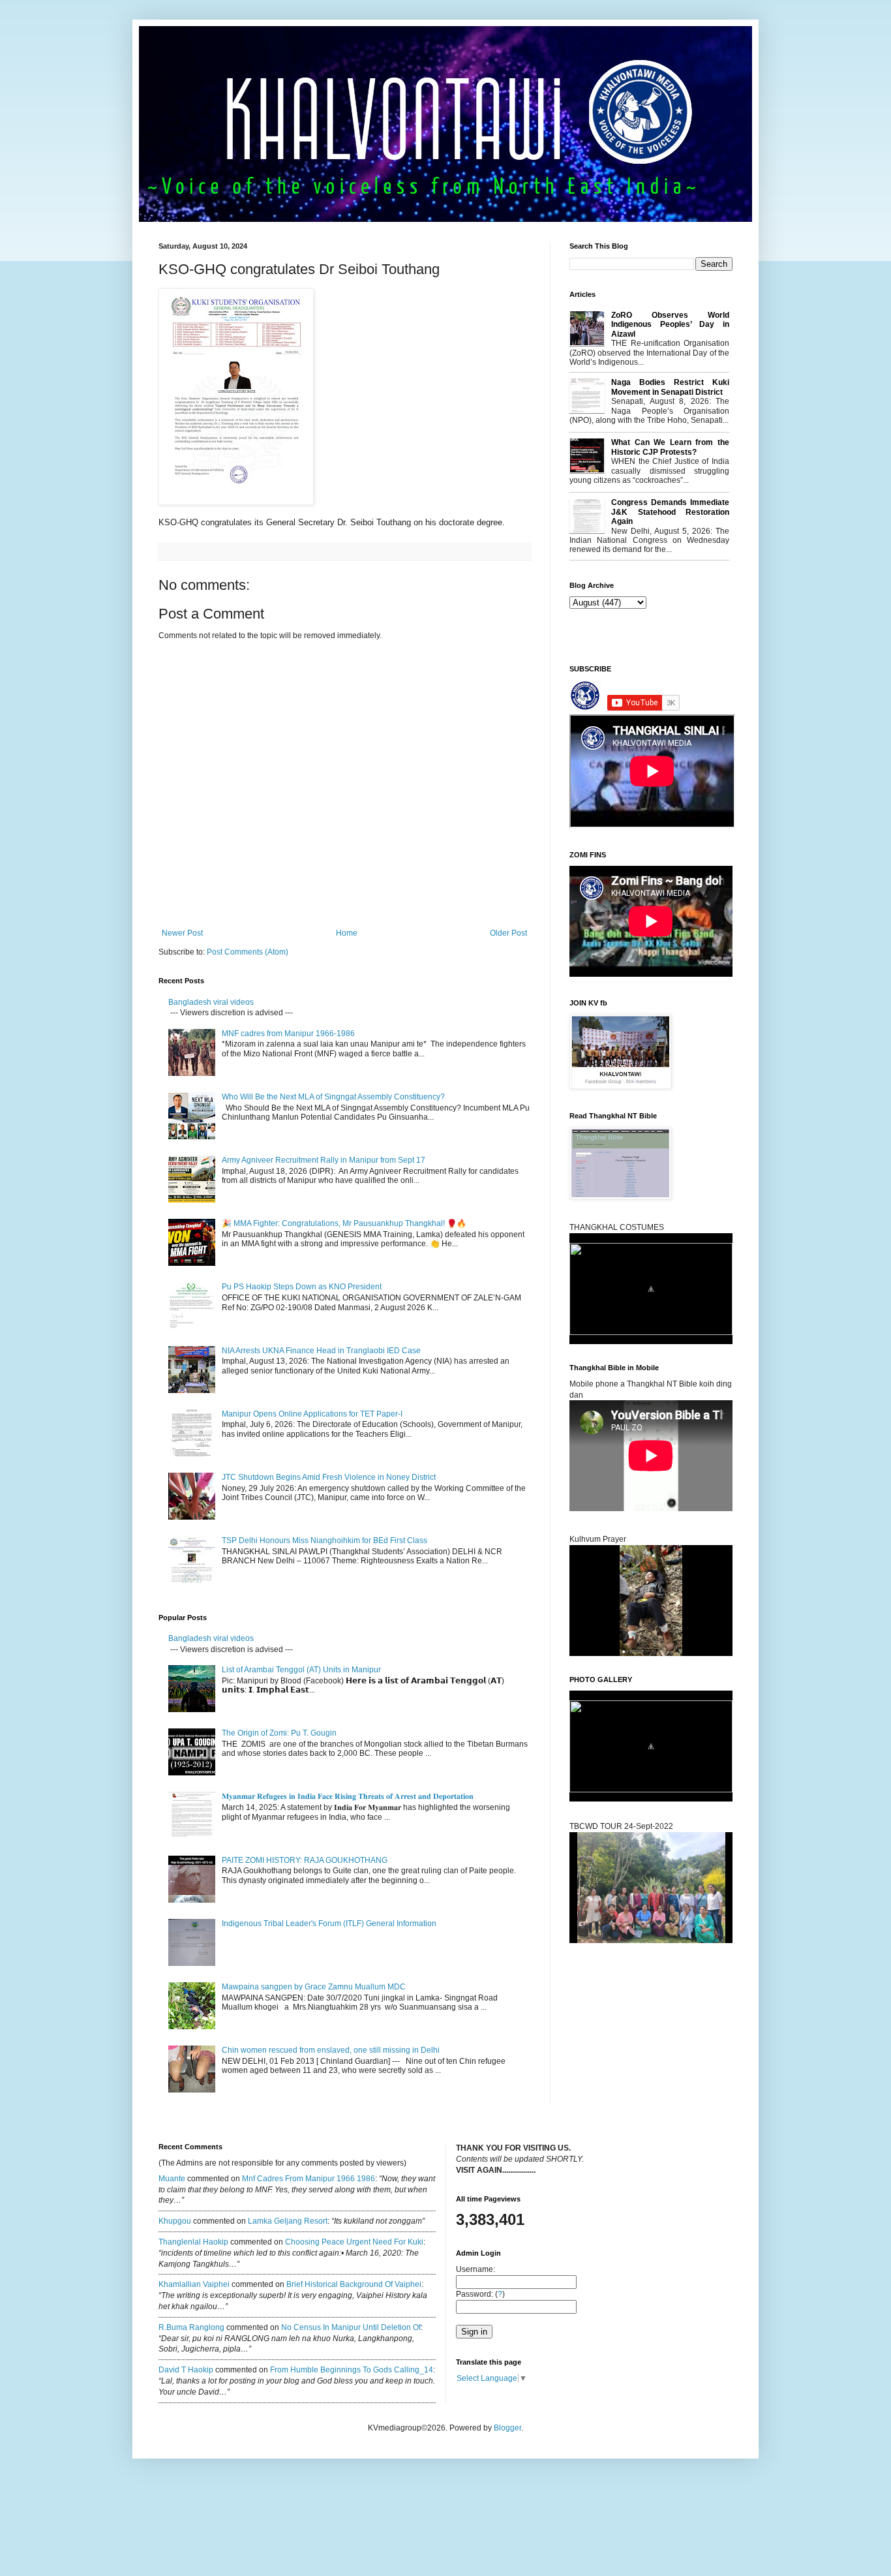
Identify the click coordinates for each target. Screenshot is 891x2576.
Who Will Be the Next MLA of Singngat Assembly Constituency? (333, 1097)
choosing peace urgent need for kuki (354, 2242)
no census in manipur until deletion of (351, 2327)
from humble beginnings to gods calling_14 (352, 2370)
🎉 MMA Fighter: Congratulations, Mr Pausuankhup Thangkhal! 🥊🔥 (344, 1223)
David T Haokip (186, 2370)
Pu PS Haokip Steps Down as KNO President (302, 1287)
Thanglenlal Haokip (193, 2242)
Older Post (508, 933)
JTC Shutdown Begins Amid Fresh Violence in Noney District (329, 1477)
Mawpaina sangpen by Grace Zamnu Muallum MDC (314, 1987)
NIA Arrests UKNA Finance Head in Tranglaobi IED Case (321, 1351)
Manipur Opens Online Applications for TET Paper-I (312, 1414)
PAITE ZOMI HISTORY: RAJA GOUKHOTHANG (305, 1860)
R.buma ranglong (191, 2327)
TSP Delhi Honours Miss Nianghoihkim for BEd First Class (325, 1541)
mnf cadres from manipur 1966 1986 (309, 2179)
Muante (172, 2179)
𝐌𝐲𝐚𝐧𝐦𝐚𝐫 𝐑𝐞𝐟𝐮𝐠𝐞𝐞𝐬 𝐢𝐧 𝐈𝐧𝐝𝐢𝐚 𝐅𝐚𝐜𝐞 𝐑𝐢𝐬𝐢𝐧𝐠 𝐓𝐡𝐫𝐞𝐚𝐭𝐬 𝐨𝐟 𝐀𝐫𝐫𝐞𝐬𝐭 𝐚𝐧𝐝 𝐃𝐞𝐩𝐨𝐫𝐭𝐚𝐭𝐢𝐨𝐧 (349, 1796)
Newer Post (182, 933)
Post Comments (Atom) (248, 952)
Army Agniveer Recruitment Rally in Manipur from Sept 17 (324, 1160)
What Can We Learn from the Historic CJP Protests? (670, 447)
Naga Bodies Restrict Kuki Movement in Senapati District (670, 387)
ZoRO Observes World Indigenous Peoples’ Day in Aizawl (670, 325)
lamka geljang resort (288, 2221)
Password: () (480, 2294)
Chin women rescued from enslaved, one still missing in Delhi (331, 2050)
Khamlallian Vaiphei (194, 2284)
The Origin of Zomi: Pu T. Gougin (279, 1733)
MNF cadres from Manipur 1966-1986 (288, 1034)
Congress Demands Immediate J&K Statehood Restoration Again (670, 512)
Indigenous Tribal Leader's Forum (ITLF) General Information (329, 1924)
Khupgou (175, 2221)
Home (347, 933)
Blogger (507, 2428)
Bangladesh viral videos (211, 1002)
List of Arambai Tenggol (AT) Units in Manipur (301, 1670)
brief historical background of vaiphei (354, 2284)
